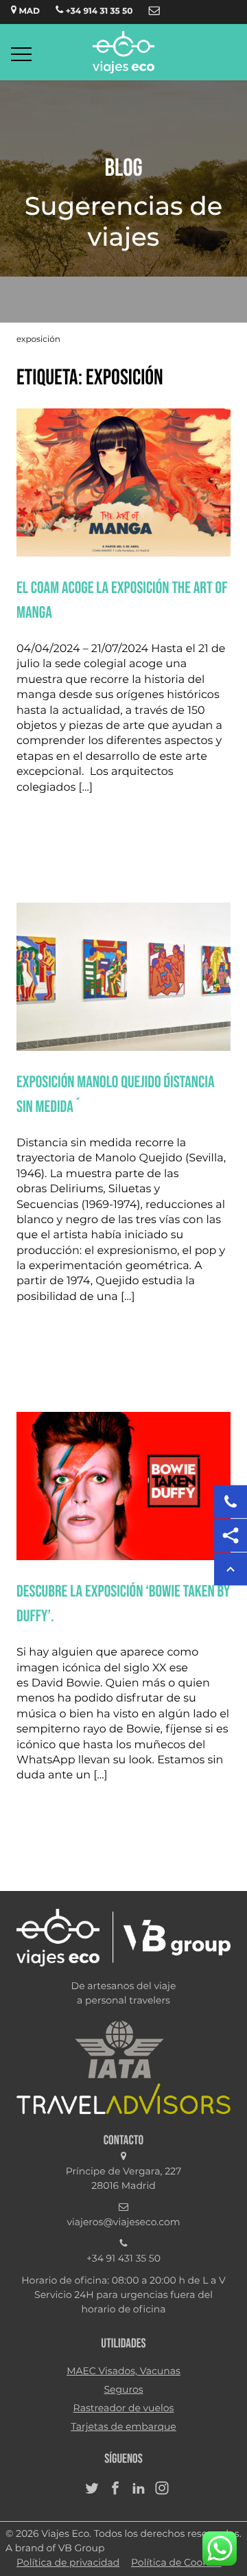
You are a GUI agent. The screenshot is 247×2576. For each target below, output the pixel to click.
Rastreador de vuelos (124, 2409)
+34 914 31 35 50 (98, 12)
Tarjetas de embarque (123, 2427)
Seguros (123, 2390)
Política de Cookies (176, 2563)
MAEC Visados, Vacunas (123, 2371)
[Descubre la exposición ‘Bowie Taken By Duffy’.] (123, 1557)
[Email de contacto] (154, 12)
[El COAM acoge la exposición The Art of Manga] (123, 554)
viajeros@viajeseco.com (123, 2223)
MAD (28, 12)
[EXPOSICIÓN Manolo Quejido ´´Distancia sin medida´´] (123, 1048)
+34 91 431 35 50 (123, 2259)
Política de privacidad (68, 2563)
